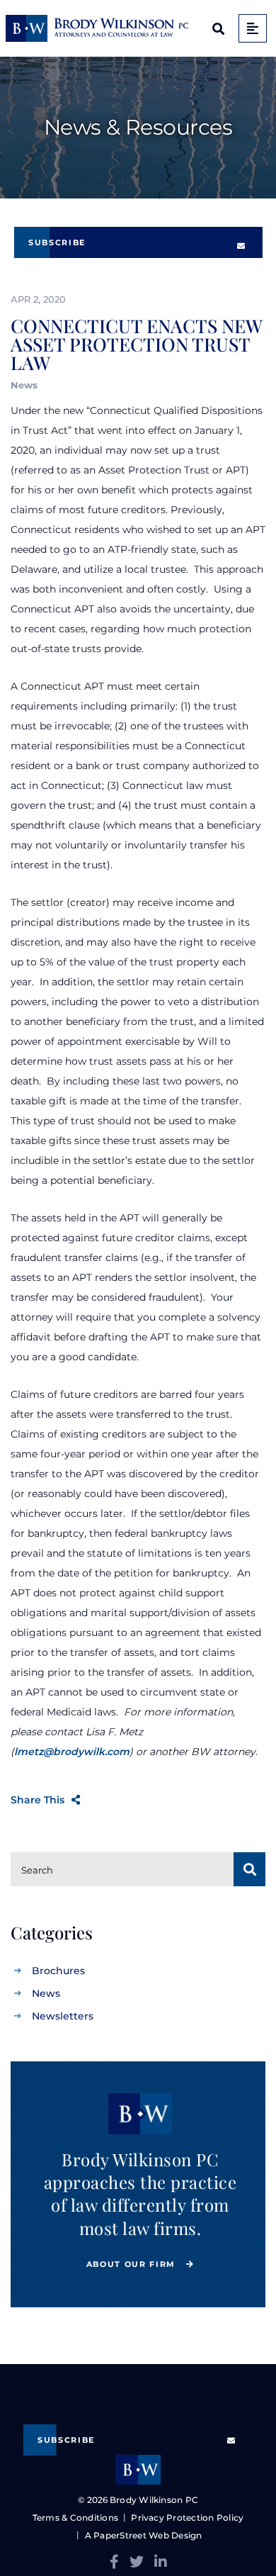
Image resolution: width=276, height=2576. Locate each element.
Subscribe (57, 242)
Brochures (58, 1971)
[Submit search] (249, 1869)
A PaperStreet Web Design (143, 2535)
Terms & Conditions (75, 2518)
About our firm (133, 2264)
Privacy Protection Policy (187, 2518)
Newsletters (63, 2016)
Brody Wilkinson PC (154, 2500)
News (46, 1993)
